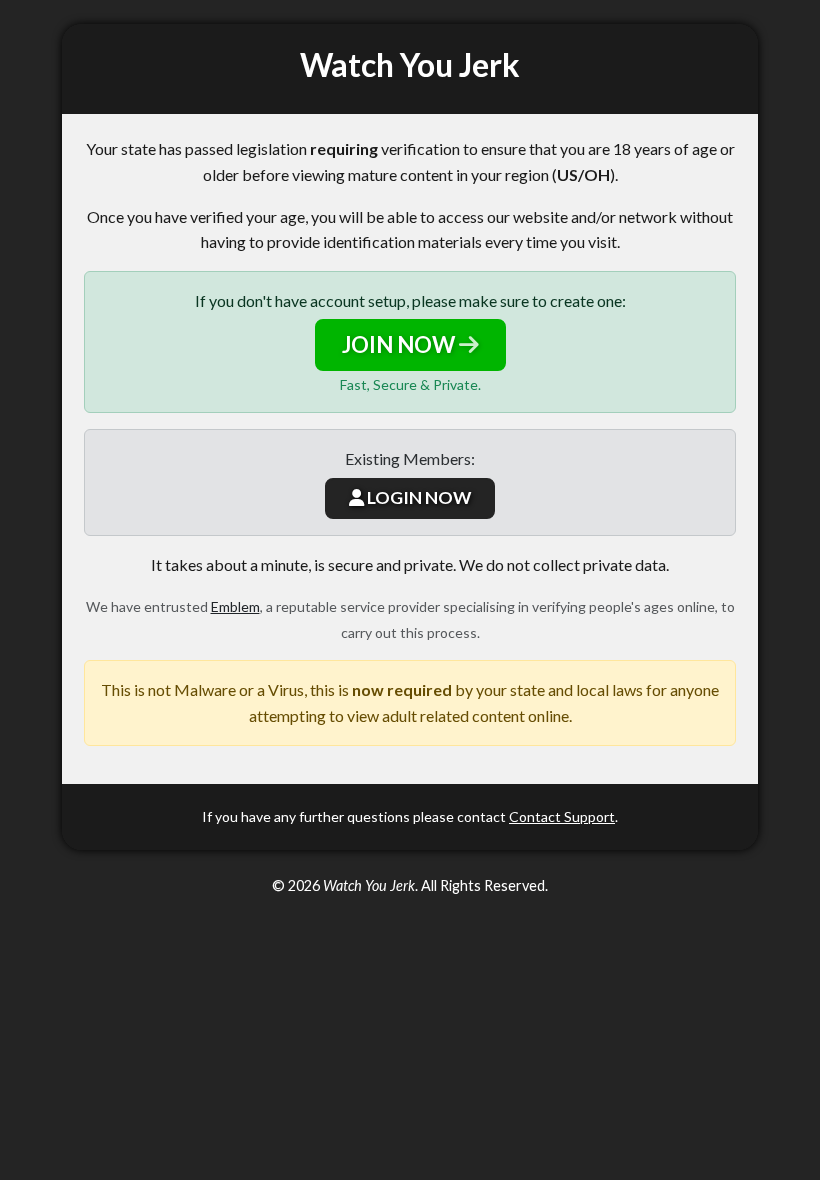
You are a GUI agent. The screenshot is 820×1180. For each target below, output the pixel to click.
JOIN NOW (400, 344)
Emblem (235, 606)
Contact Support (562, 816)
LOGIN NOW (417, 497)
